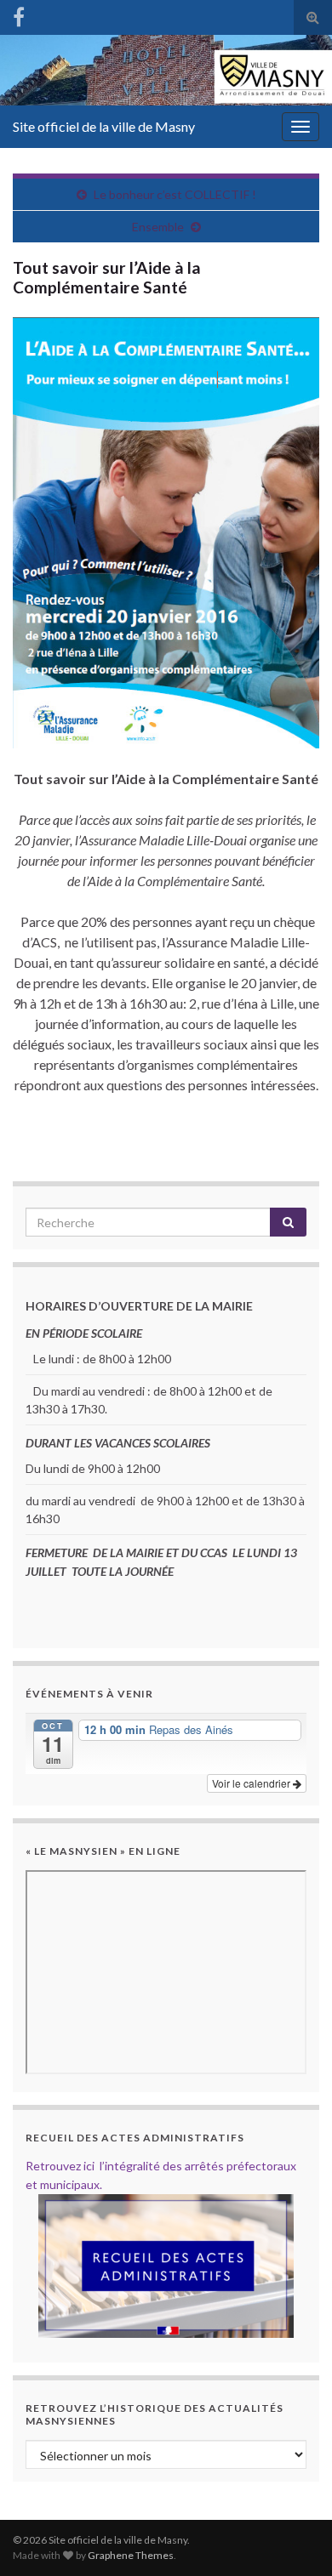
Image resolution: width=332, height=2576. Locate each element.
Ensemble (158, 227)
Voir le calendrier (252, 1783)
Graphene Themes (131, 2555)
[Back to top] (294, 2538)
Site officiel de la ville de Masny (104, 126)
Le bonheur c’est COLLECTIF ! (175, 194)
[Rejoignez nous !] (19, 14)
